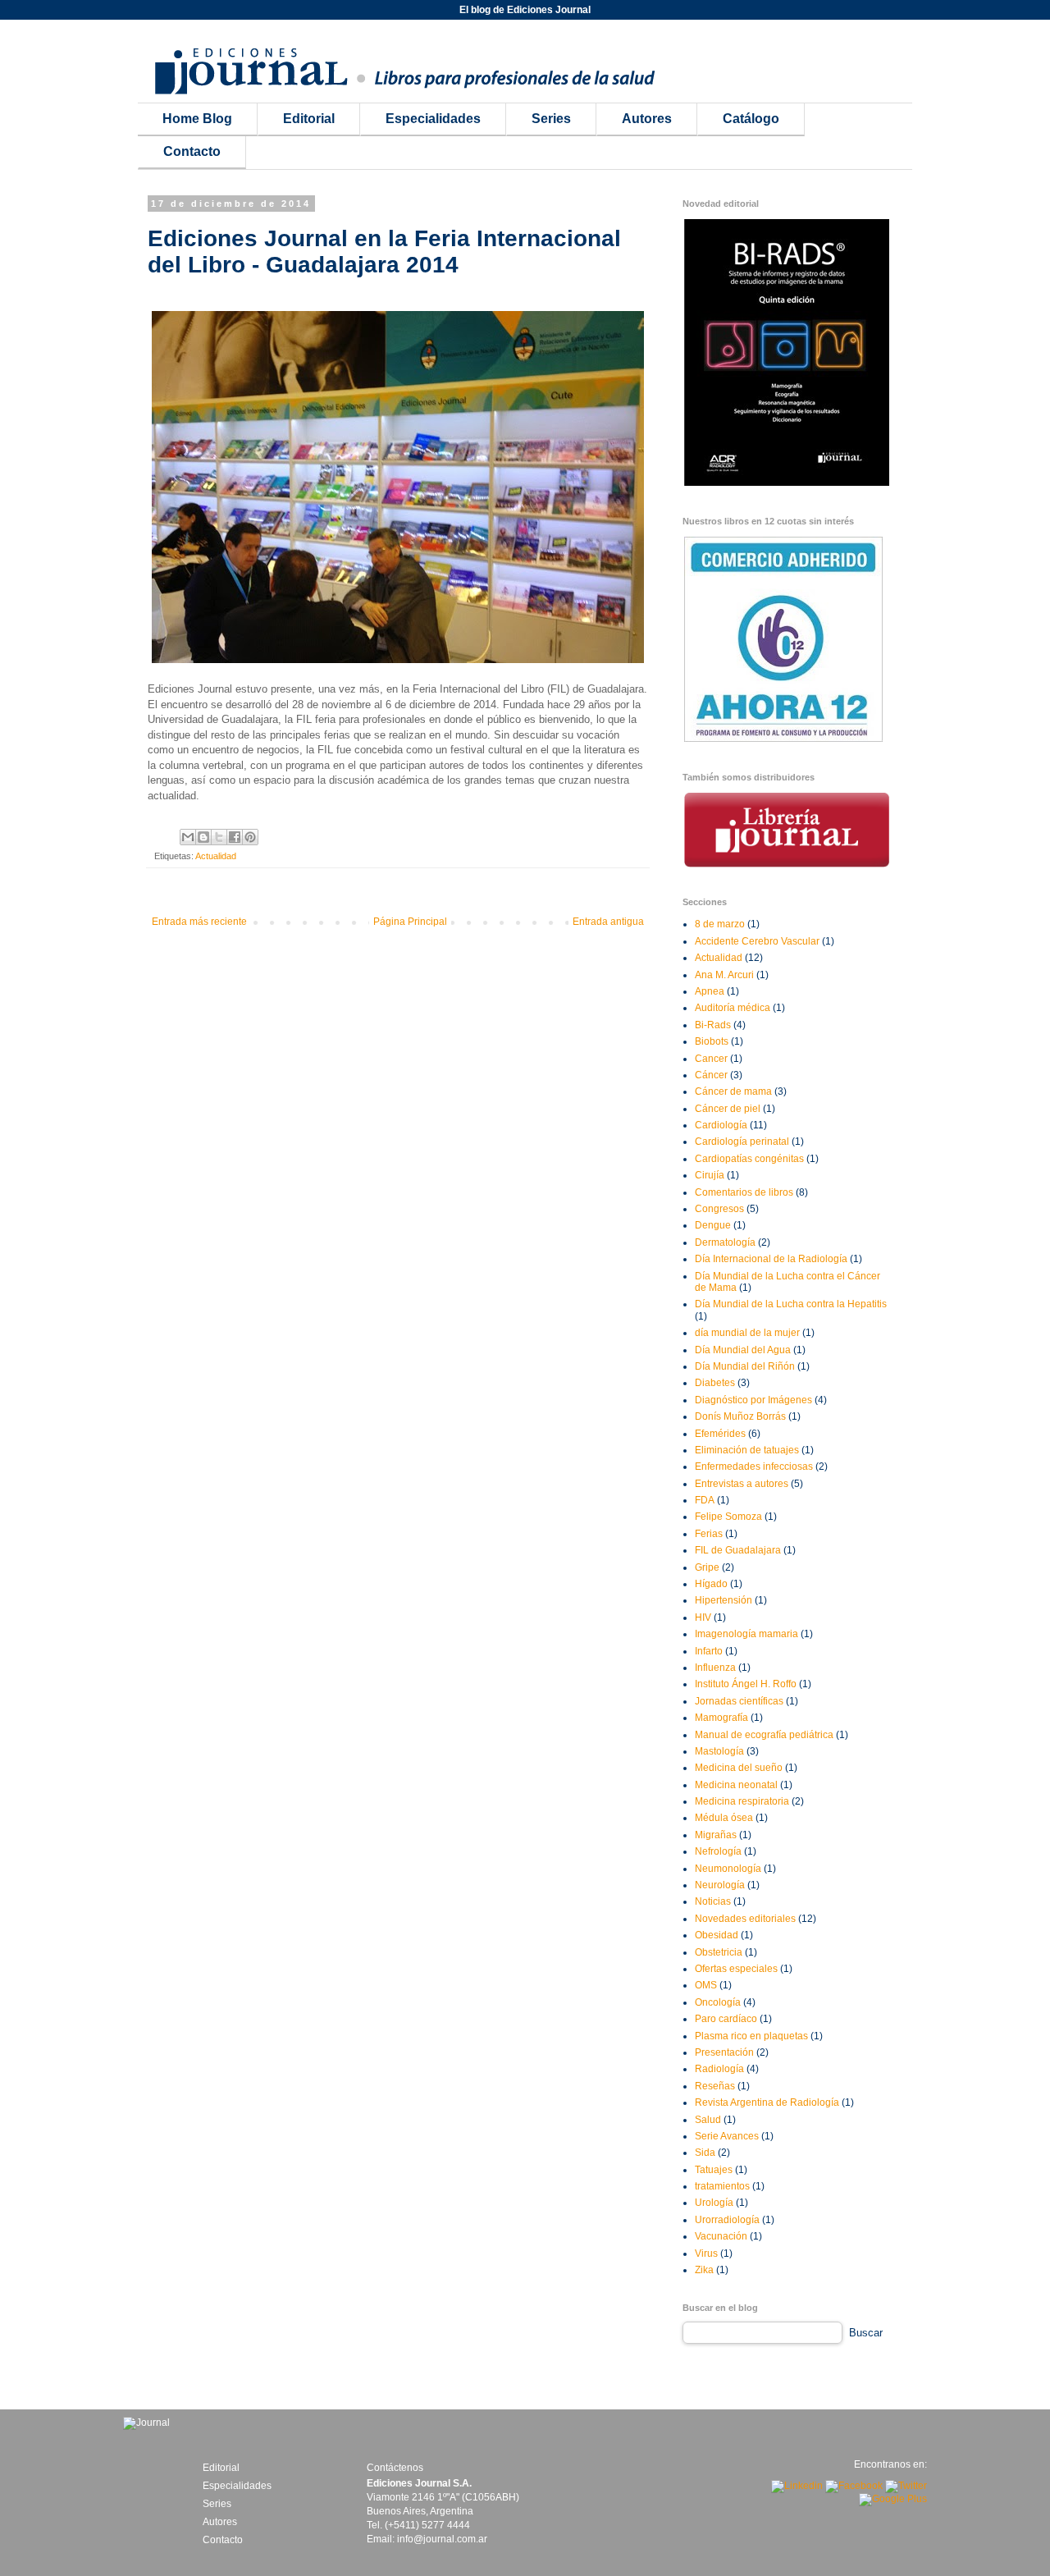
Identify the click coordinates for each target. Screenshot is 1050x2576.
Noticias (713, 1901)
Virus (706, 2253)
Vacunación (721, 2236)
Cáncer (711, 1075)
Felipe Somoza (728, 1517)
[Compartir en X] (219, 837)
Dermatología (725, 1242)
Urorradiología (727, 2220)
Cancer (711, 1059)
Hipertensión (724, 1600)
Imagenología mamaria (746, 1634)
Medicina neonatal (736, 1785)
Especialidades (433, 119)
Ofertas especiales (736, 1969)
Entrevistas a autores (742, 1484)
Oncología (718, 2002)
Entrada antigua (608, 922)
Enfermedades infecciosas (754, 1466)
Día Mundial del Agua (743, 1350)
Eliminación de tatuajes (747, 1450)
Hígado (711, 1584)
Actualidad (216, 856)
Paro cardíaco (726, 2019)
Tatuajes (714, 2170)
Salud (708, 2120)
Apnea (710, 991)
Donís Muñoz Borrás (740, 1416)
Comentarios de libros (744, 1192)
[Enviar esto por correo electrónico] (188, 837)
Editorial (309, 119)
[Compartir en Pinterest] (250, 837)
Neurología (720, 1885)
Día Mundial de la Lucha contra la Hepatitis (791, 1304)
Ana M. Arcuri (724, 975)
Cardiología (721, 1125)
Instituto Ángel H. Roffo (746, 1684)
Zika (704, 2270)
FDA (705, 1500)
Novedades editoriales (745, 1919)
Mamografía (721, 1718)
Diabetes (715, 1383)
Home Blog (197, 119)
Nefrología (718, 1851)
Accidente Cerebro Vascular (757, 941)
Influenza (715, 1668)
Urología (714, 2203)
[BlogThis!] (203, 837)
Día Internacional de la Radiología (771, 1259)
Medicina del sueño (739, 1768)
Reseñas (715, 2086)
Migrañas (716, 1835)
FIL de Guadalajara (738, 1550)
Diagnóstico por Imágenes (753, 1400)
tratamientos (722, 2186)
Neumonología (728, 1869)
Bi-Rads (713, 1025)
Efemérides (720, 1434)
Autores (647, 119)
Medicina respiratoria (742, 1801)
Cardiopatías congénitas (749, 1159)
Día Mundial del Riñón (745, 1366)
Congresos (719, 1209)
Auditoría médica (733, 1008)
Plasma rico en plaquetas (751, 2036)
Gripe (707, 1567)
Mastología (719, 1751)
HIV (703, 1617)
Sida (705, 2153)
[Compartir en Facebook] (235, 837)
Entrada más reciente (199, 922)
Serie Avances (727, 2136)
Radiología (719, 2069)
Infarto (709, 1651)
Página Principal (410, 922)
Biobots (712, 1041)
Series (551, 119)
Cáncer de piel (728, 1109)
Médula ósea (724, 1818)
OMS (706, 1985)
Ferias (709, 1534)
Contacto (192, 151)
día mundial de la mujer (747, 1333)
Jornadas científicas (739, 1701)
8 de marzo (720, 924)
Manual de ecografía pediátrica (764, 1735)
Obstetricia (719, 1952)
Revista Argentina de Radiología (767, 2102)
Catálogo (751, 119)
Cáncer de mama (733, 1091)
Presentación (724, 2052)
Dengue (713, 1225)
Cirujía (710, 1175)
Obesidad (717, 1935)
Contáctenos (395, 2468)
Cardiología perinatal (742, 1142)
